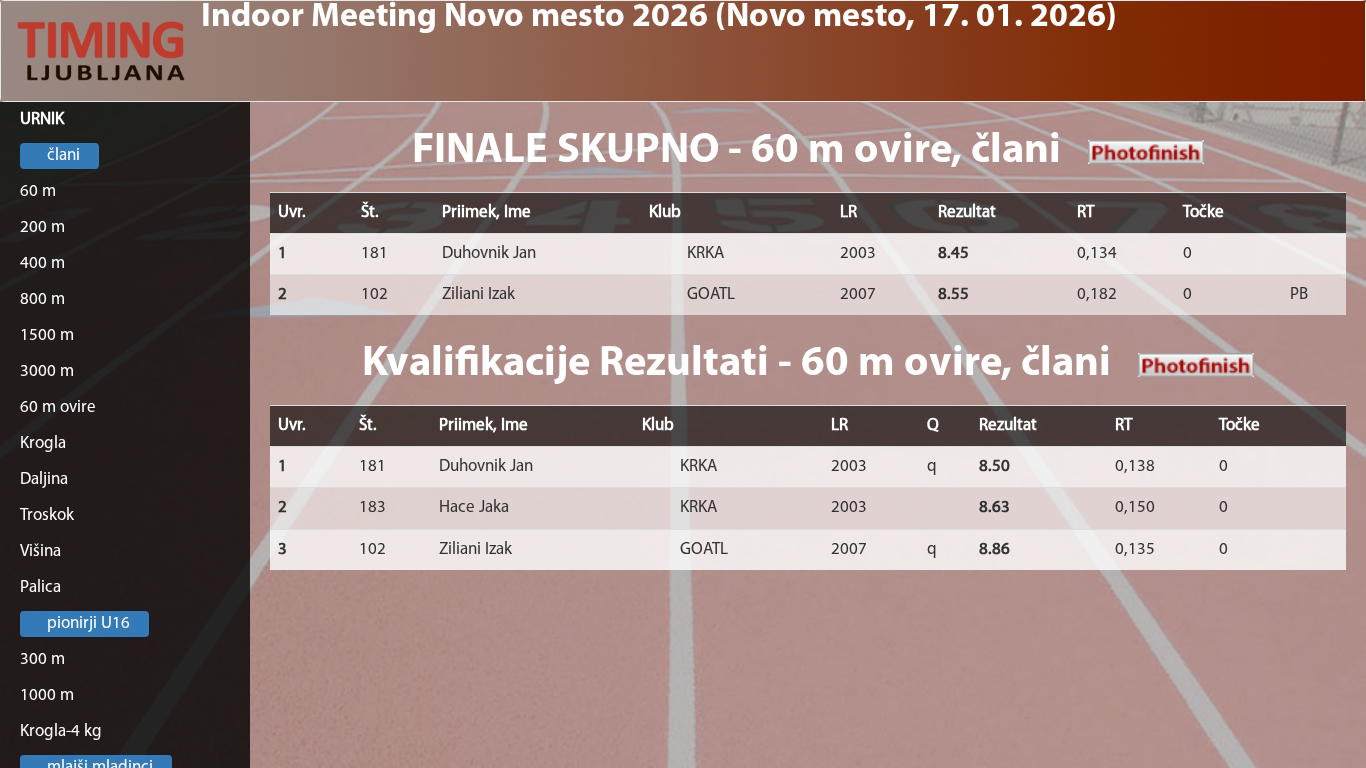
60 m (38, 191)
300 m (42, 659)
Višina (40, 551)
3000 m (47, 371)
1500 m (47, 335)
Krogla (43, 443)
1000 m (47, 695)
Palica (40, 587)
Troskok (47, 515)
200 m (42, 227)
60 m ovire (58, 407)
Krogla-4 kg (61, 731)
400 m (42, 263)
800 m (42, 299)
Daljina (44, 479)
